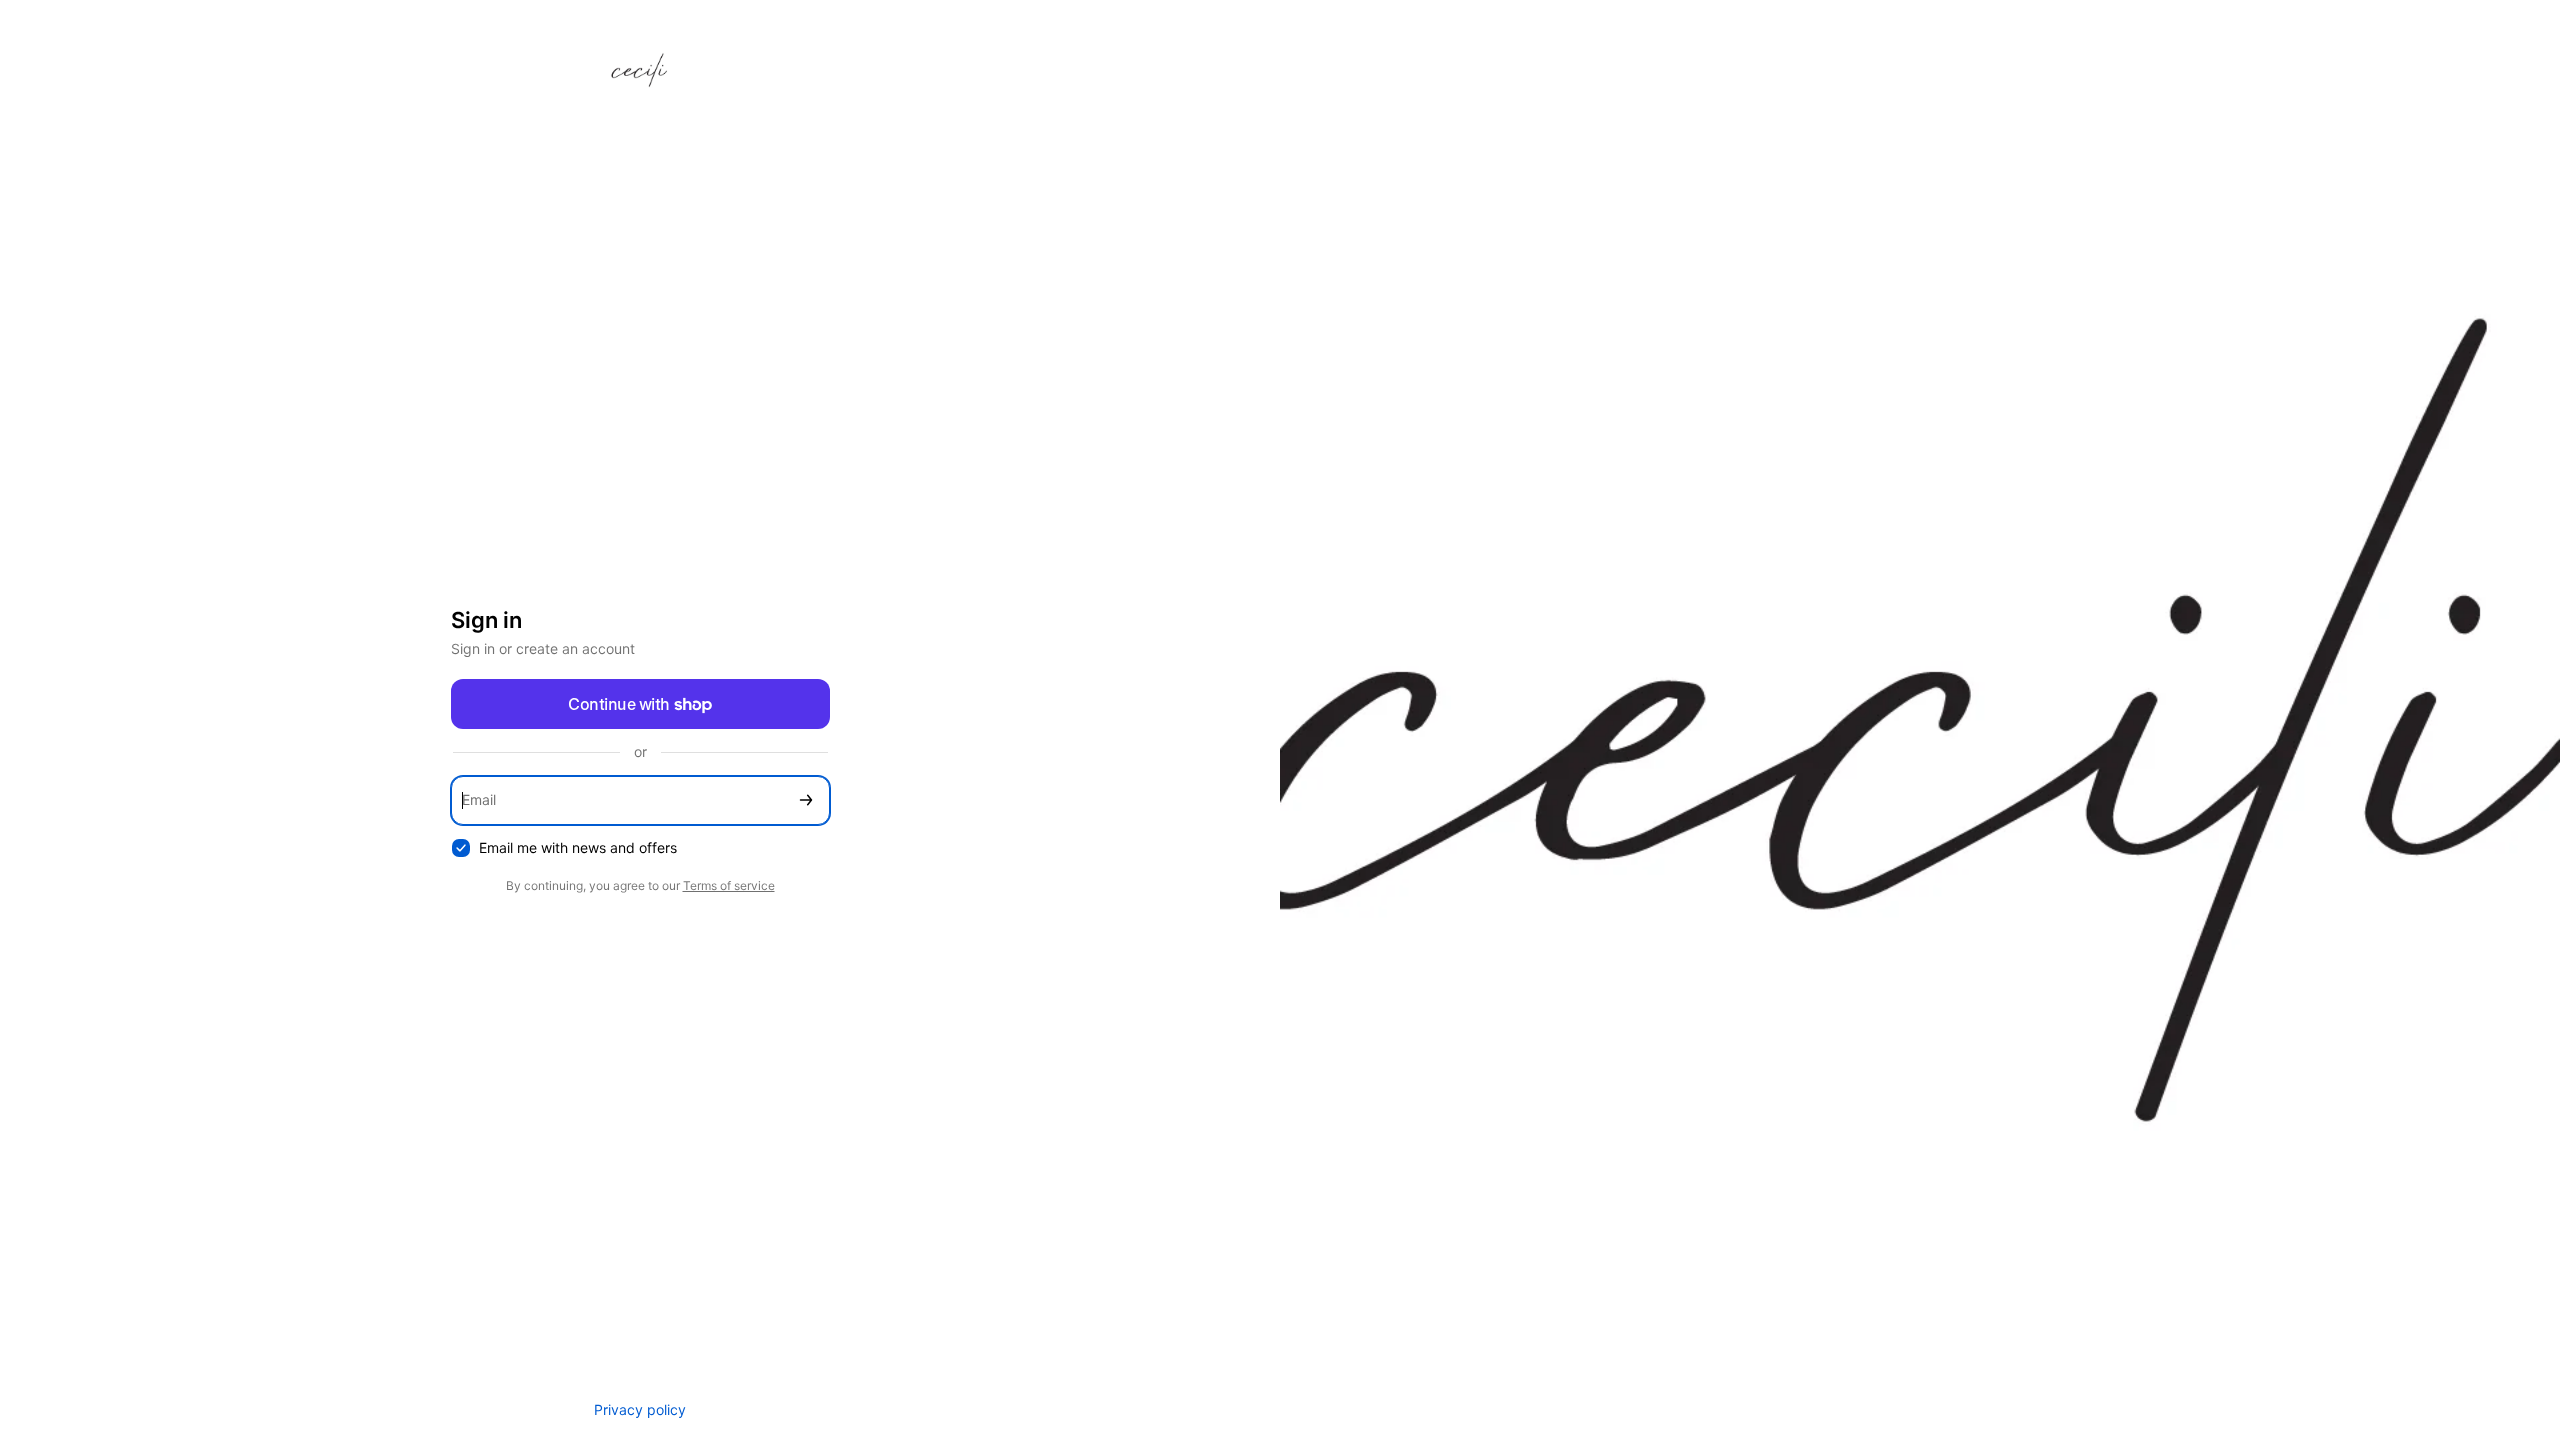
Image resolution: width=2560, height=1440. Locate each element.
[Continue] (806, 800)
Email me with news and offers (578, 847)
